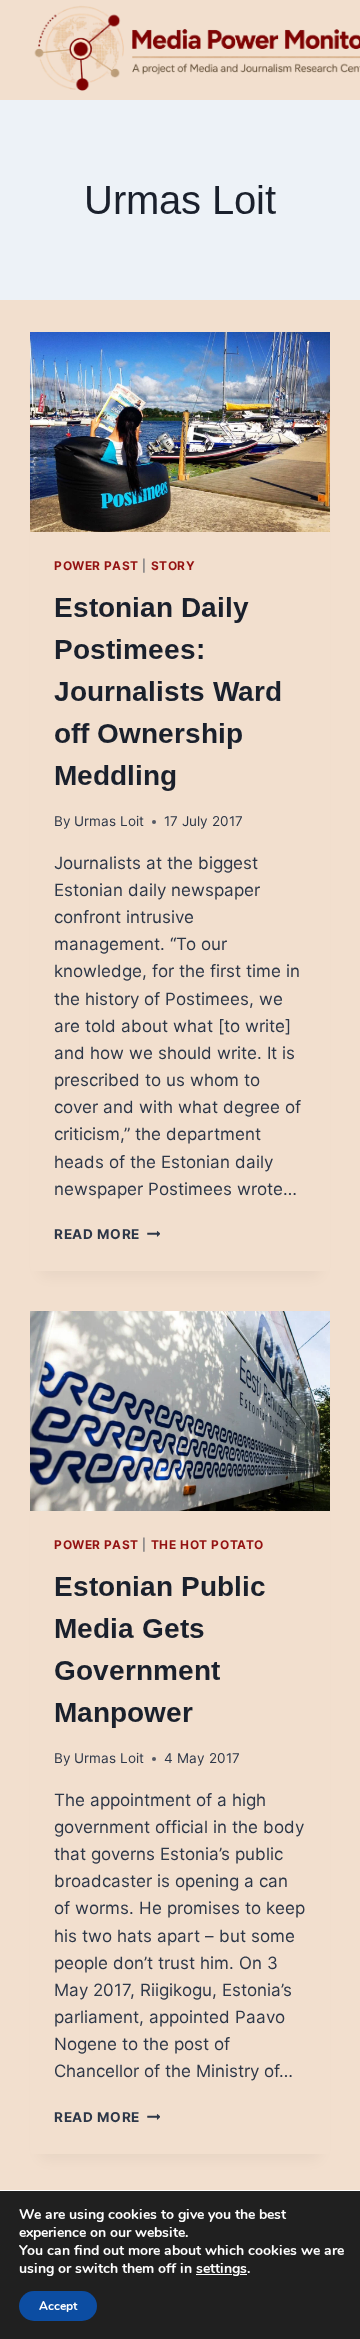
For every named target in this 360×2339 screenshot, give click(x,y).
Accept (58, 2306)
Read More (107, 1234)
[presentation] (180, 432)
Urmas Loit (109, 821)
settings (221, 2269)
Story (173, 565)
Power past (96, 565)
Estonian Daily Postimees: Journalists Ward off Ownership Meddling (168, 691)
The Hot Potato (207, 1544)
